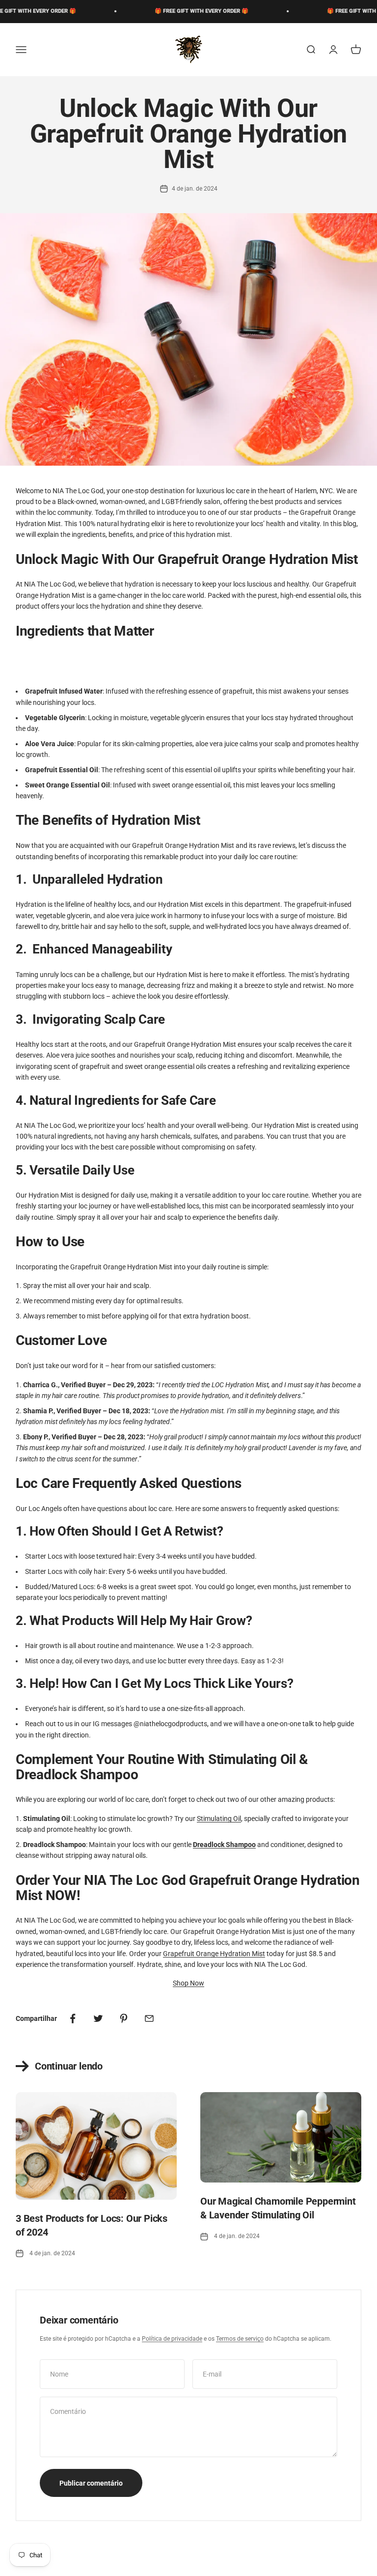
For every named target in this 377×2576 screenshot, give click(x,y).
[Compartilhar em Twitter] (98, 2018)
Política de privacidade (172, 2339)
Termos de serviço (240, 2339)
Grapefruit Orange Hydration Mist (214, 1954)
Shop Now (188, 1983)
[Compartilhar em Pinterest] (124, 2018)
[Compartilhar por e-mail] (149, 2018)
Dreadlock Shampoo (224, 1845)
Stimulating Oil (219, 1819)
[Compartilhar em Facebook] (73, 2018)
